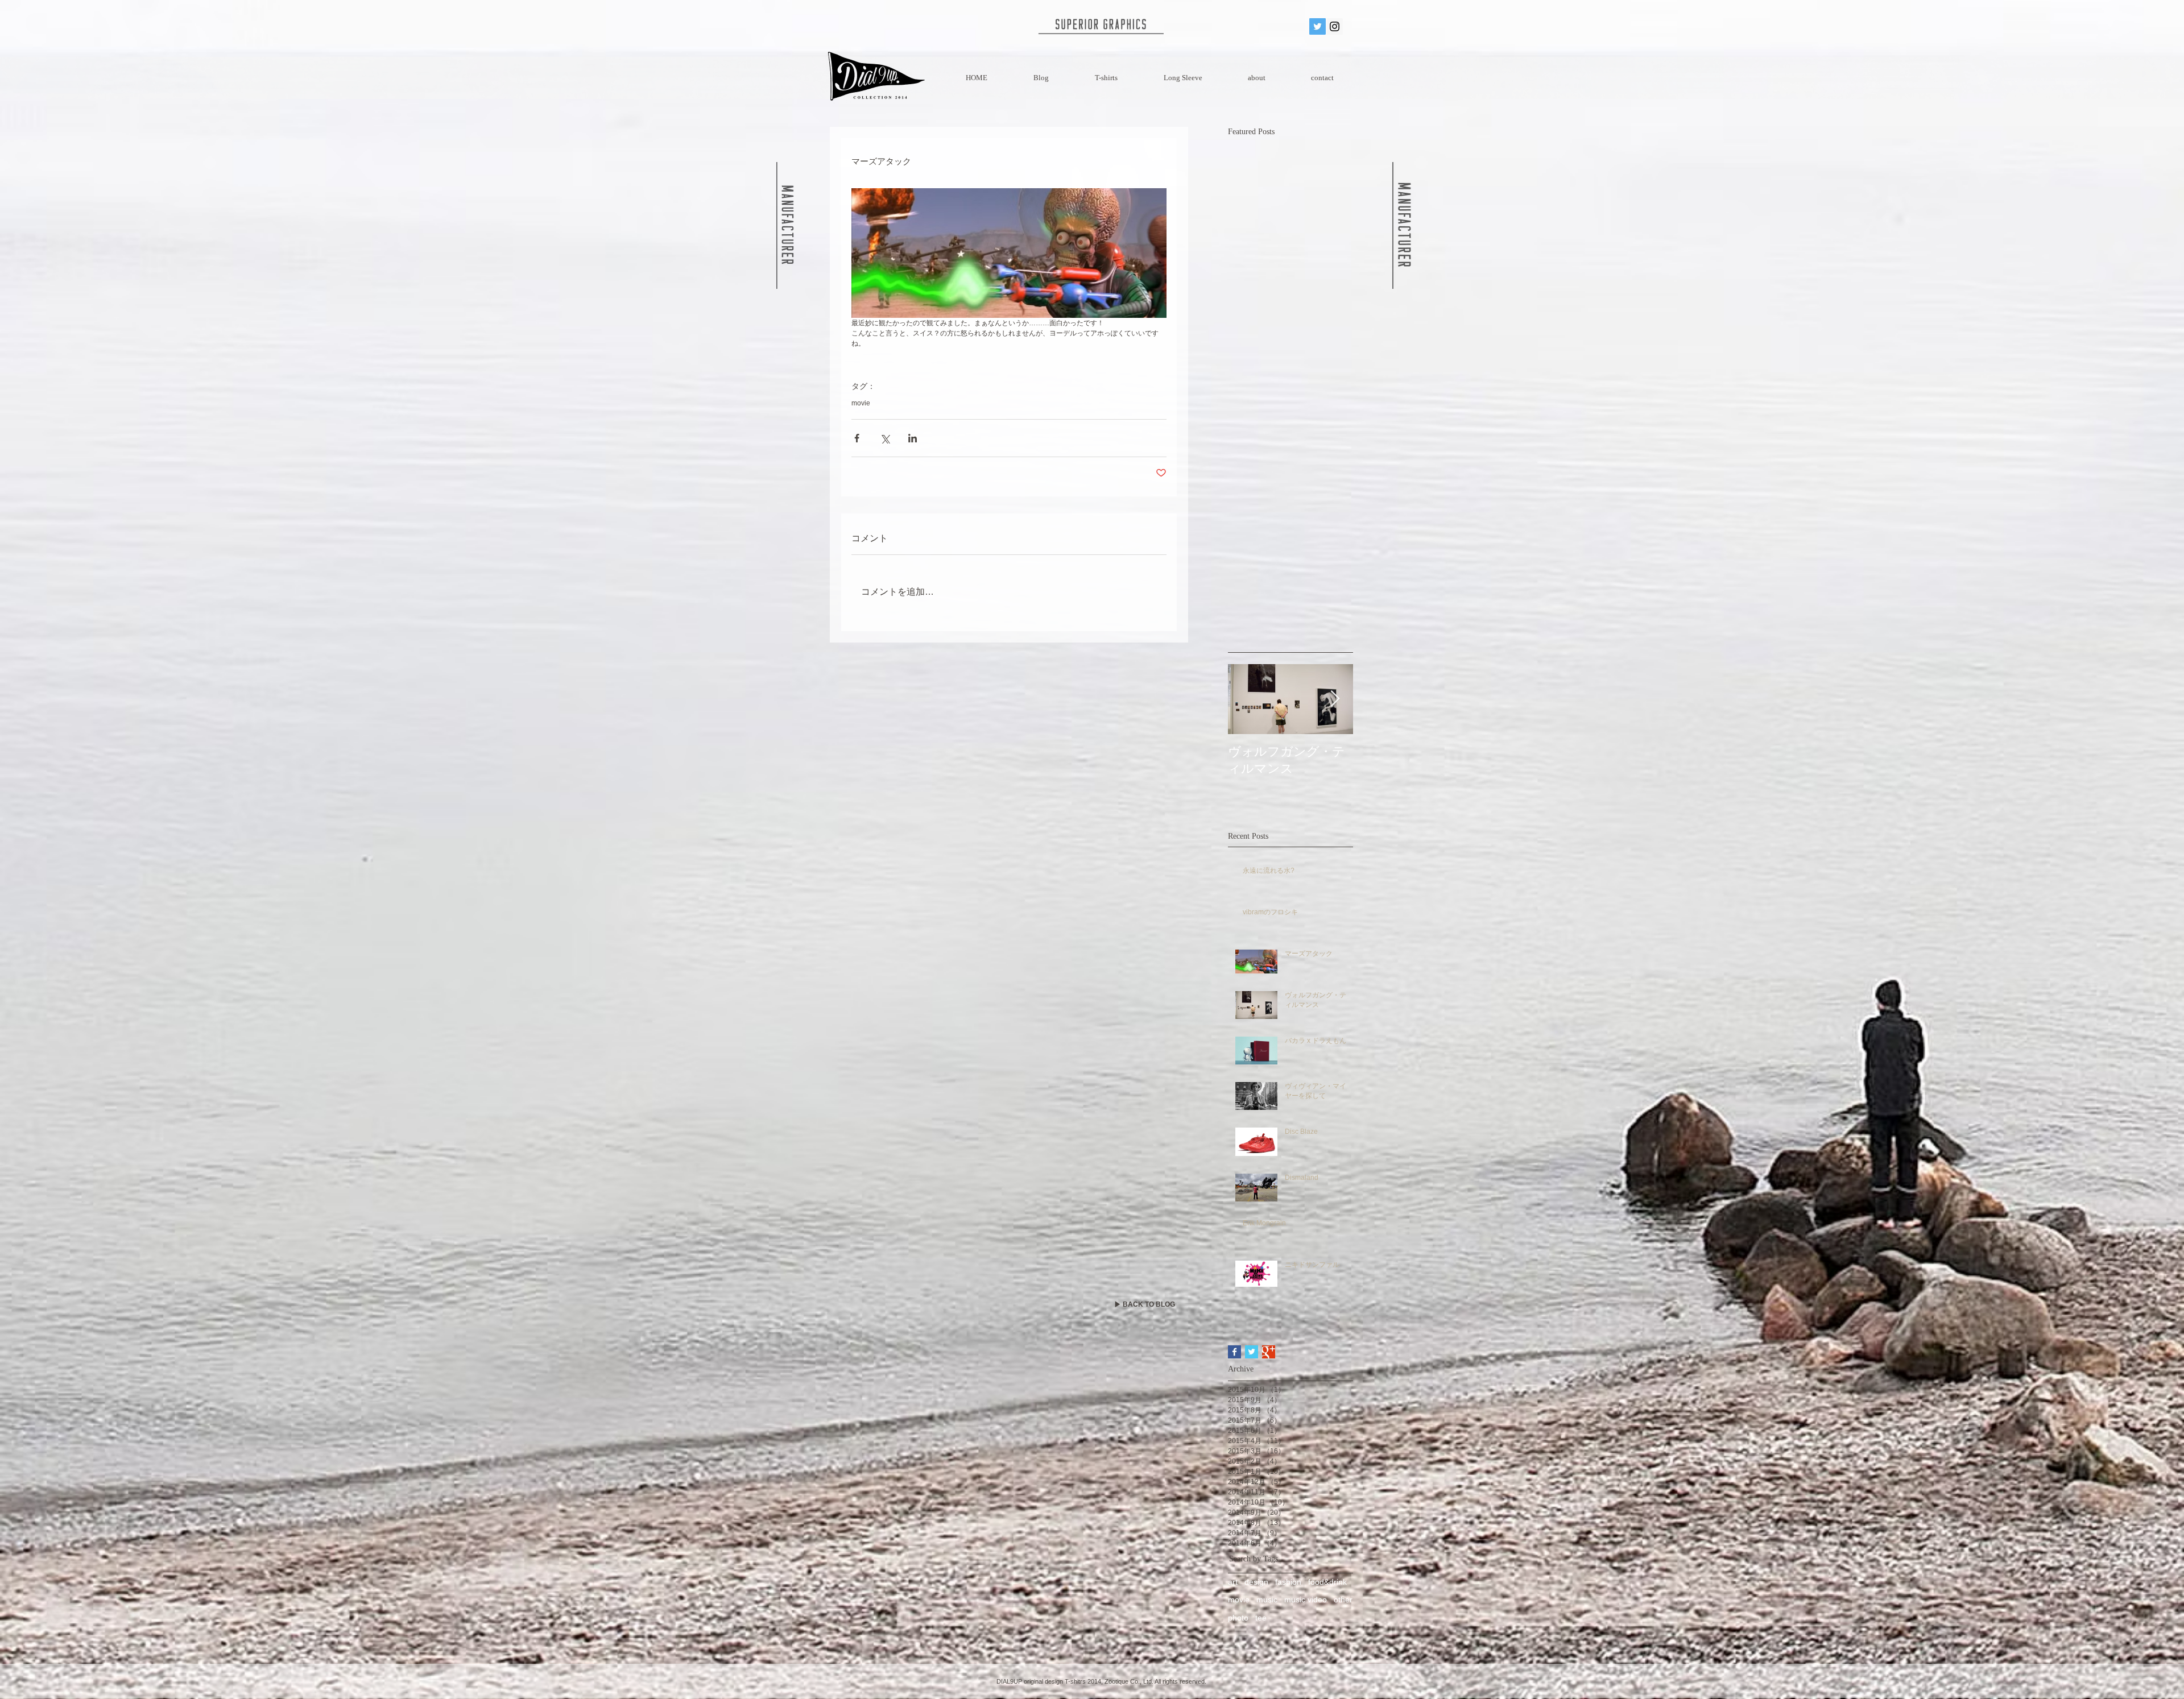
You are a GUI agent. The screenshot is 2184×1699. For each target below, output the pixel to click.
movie (861, 403)
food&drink (1327, 1582)
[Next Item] (1335, 699)
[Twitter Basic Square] (1252, 1352)
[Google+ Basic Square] (1269, 1352)
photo (1238, 1618)
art (1233, 1582)
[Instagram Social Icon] (1335, 26)
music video (1306, 1599)
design (1256, 1582)
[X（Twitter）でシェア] (885, 438)
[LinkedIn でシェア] (913, 438)
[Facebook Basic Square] (1234, 1352)
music (1267, 1599)
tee (1261, 1618)
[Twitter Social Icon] (1318, 26)
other (1343, 1599)
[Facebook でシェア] (857, 438)
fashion (1288, 1582)
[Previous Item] (1246, 699)
